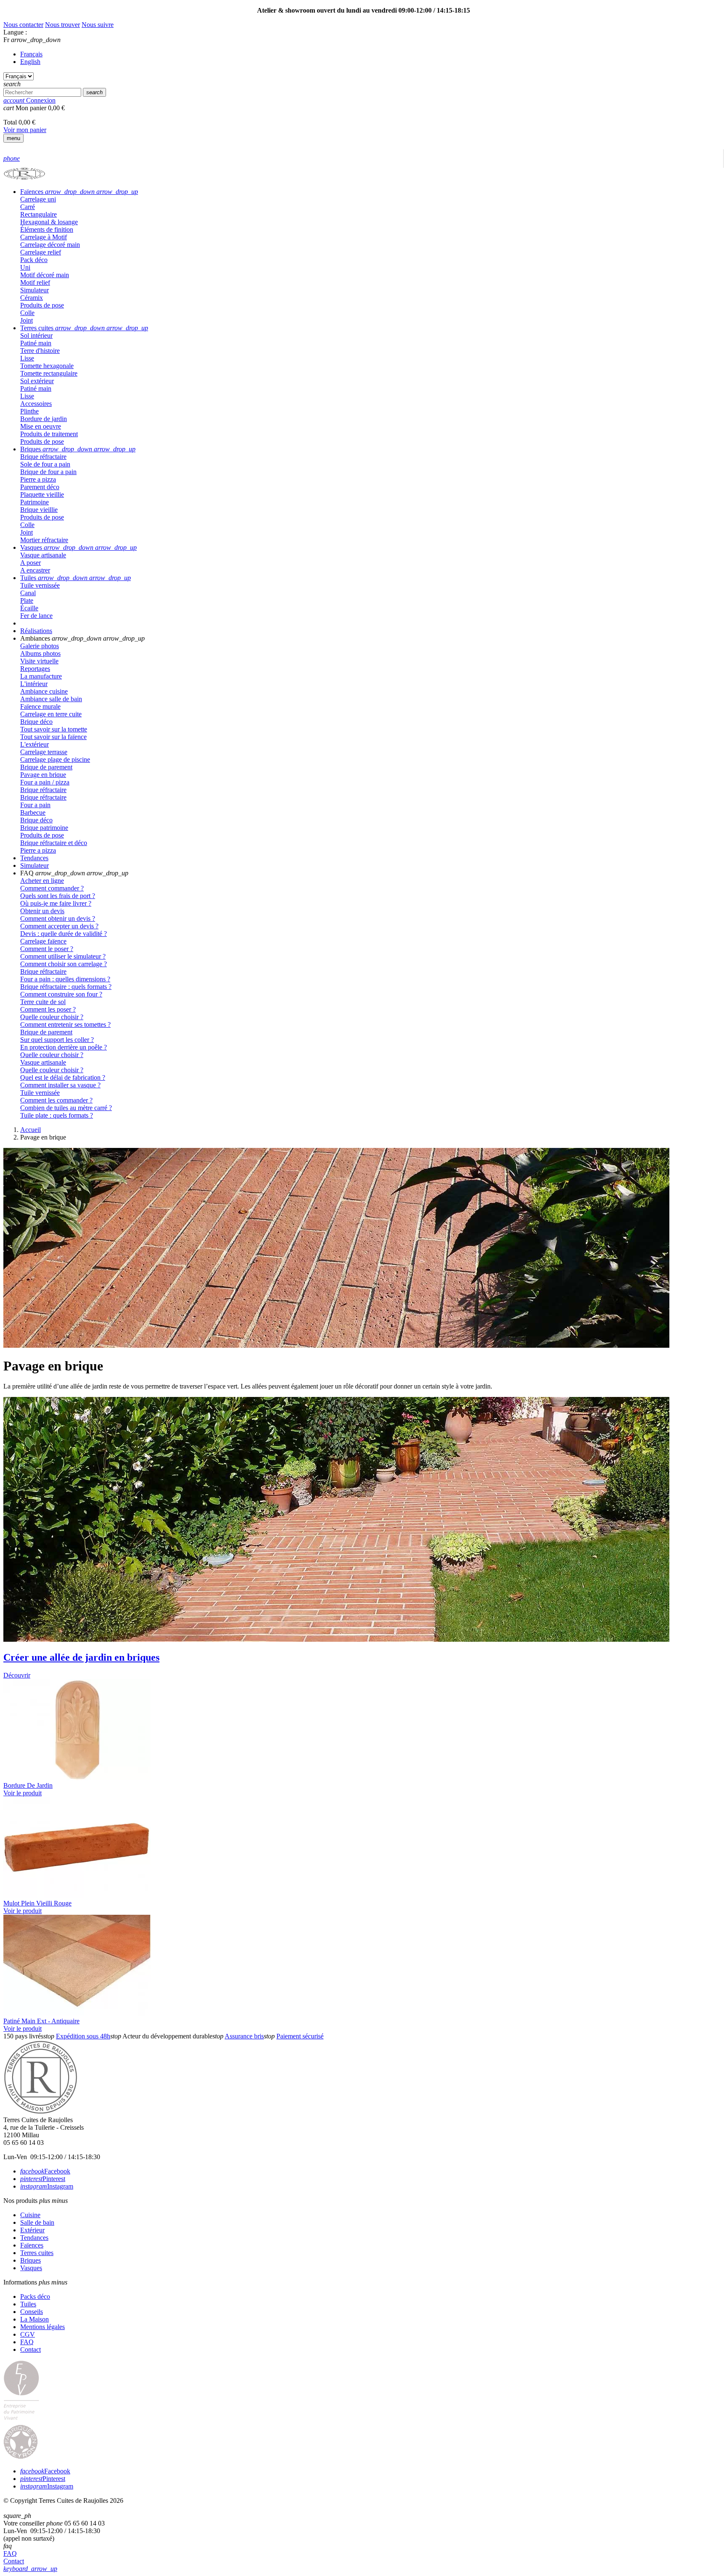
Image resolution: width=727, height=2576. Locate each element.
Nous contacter (23, 25)
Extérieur (32, 2230)
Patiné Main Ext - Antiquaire (41, 2021)
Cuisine (30, 2215)
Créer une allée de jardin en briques (81, 1657)
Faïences (32, 2245)
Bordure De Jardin (28, 1785)
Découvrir (17, 1675)
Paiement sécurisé (300, 2036)
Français (31, 54)
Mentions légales (42, 2327)
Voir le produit (23, 1793)
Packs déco (35, 2296)
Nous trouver (62, 25)
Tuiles (28, 2304)
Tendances (34, 2238)
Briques (31, 2260)
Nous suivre (98, 25)
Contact (31, 2349)
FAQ (27, 2342)
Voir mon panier (25, 130)
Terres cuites (37, 2253)
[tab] (372, 192)
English (30, 62)
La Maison (34, 2319)
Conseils (32, 2312)
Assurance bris (244, 2036)
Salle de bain (37, 2222)
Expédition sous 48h (83, 2036)
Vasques (31, 2268)
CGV (28, 2334)
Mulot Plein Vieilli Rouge (37, 1903)
